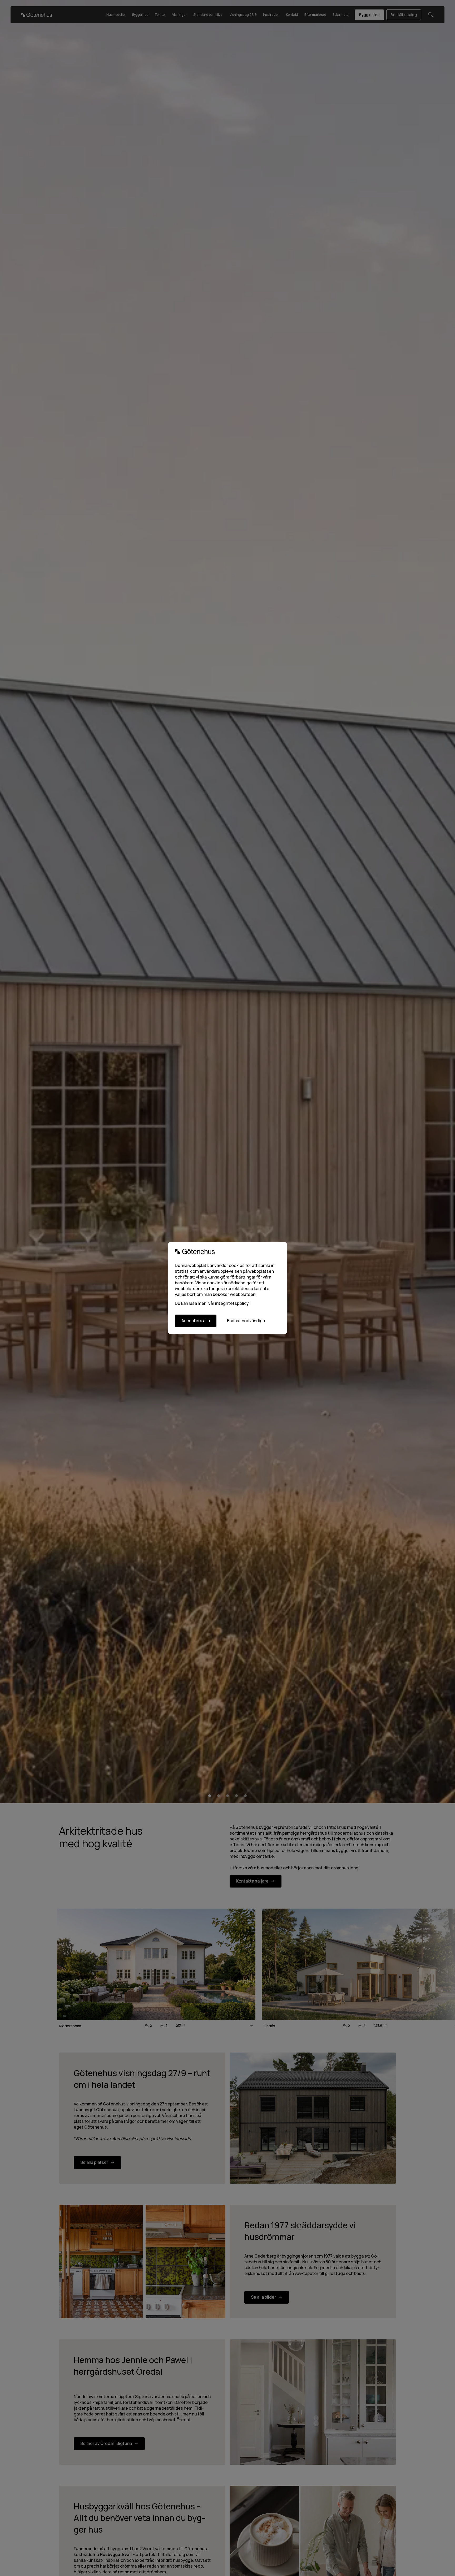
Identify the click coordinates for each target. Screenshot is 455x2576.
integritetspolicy (232, 1303)
